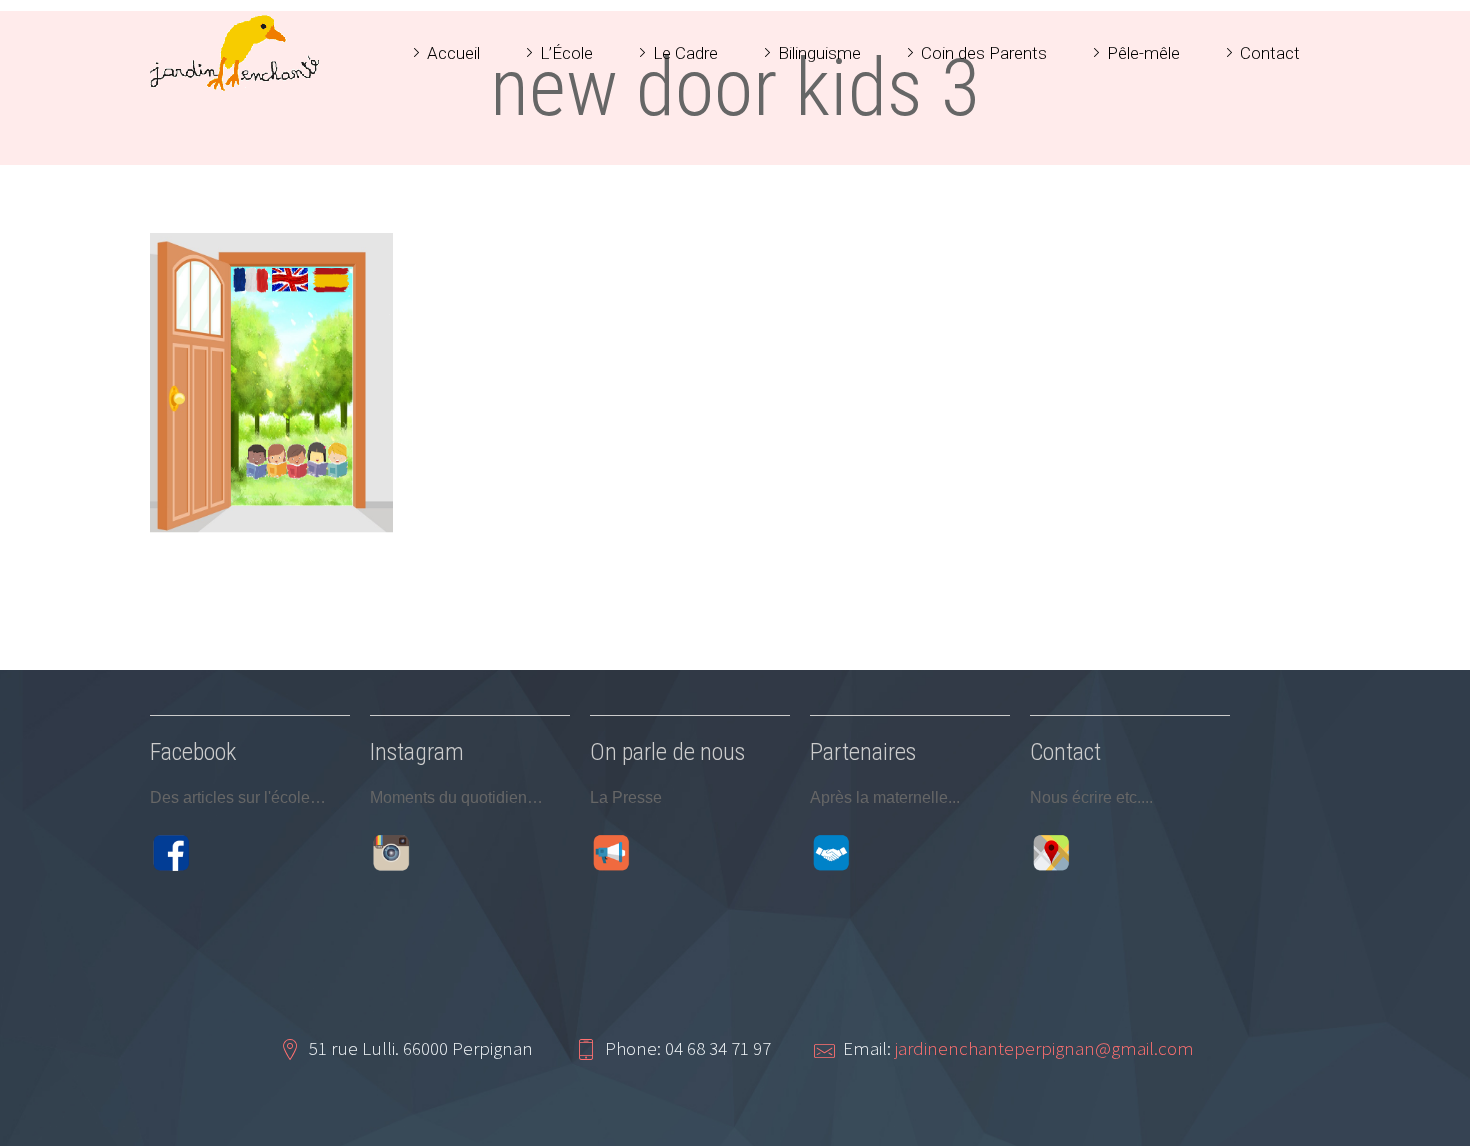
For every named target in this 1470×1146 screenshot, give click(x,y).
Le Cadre (685, 53)
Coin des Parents (984, 53)
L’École (566, 53)
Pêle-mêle (1143, 53)
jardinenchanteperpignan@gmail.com (1044, 1048)
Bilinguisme (819, 53)
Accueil (453, 53)
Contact (1270, 53)
